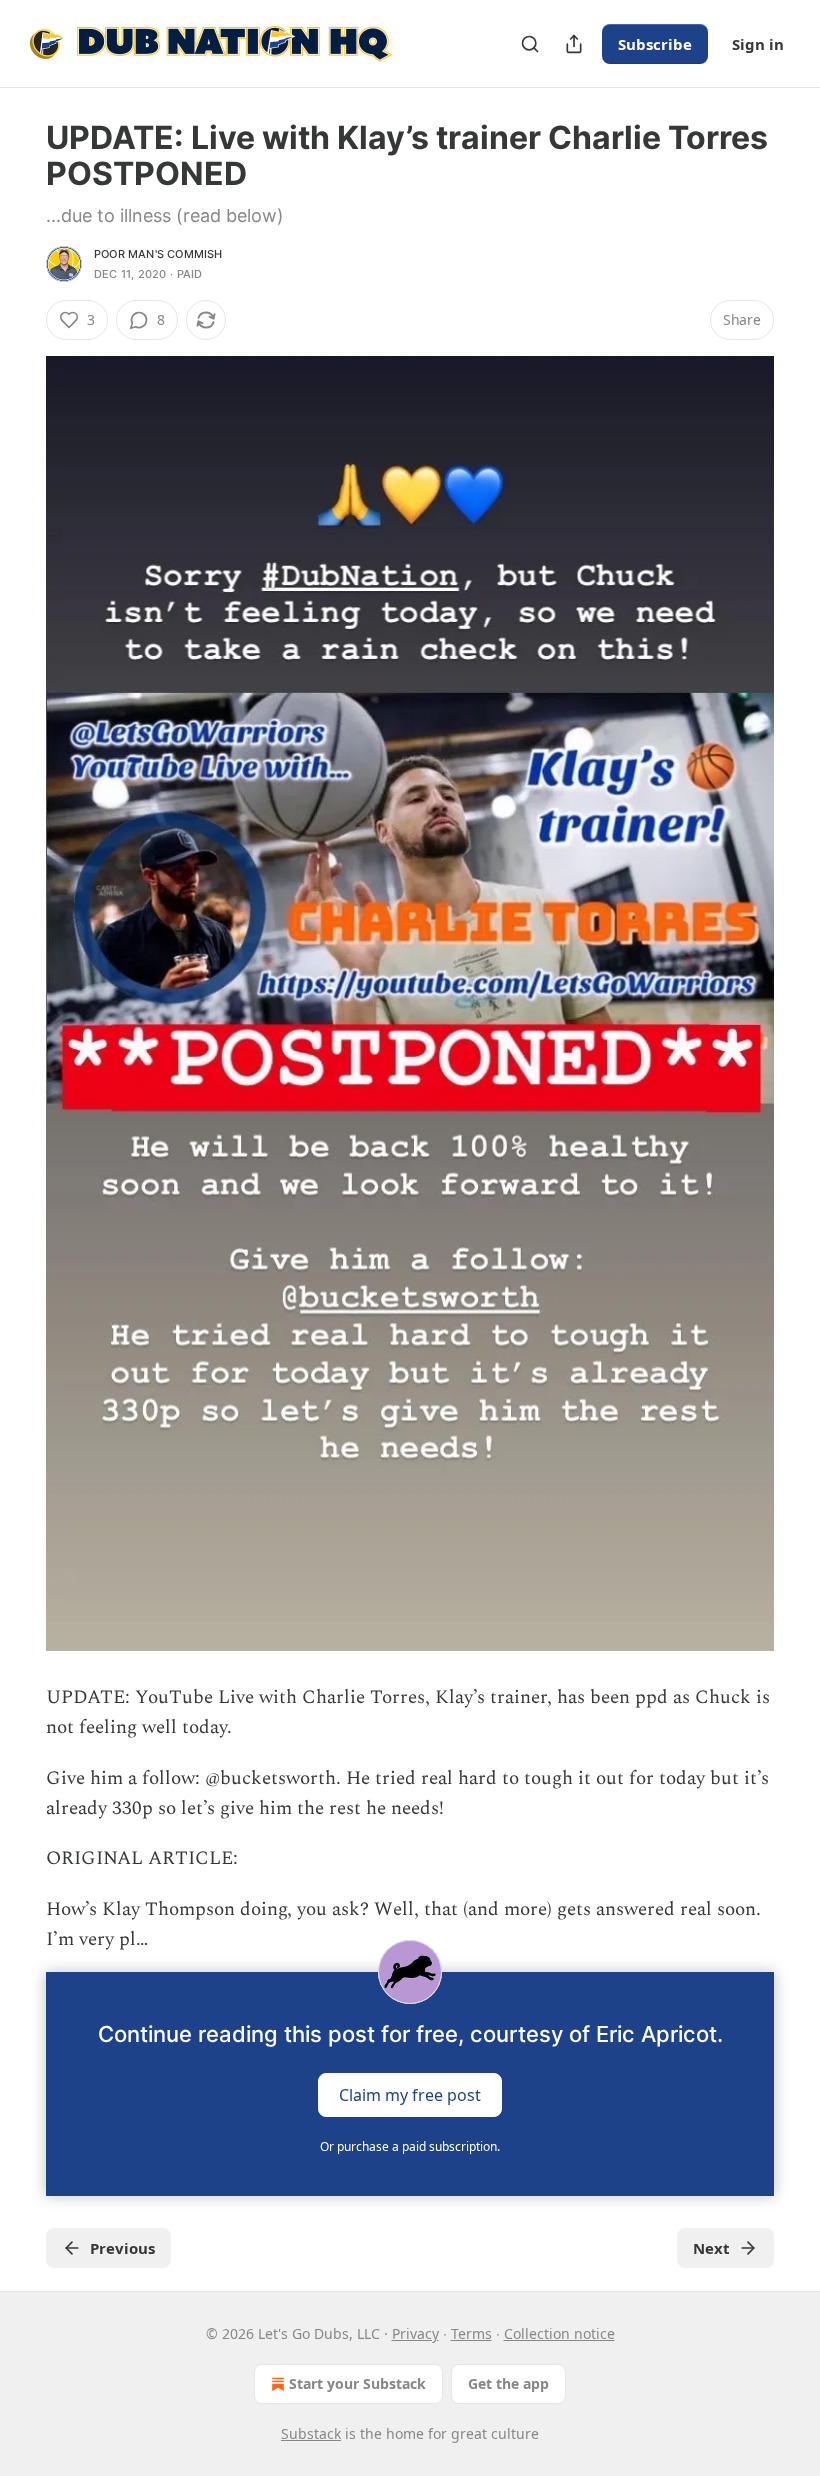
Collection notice (559, 2333)
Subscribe (655, 44)
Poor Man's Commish (158, 254)
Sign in (758, 44)
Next (711, 2248)
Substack (311, 2433)
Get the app (508, 2383)
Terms (471, 2333)
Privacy (415, 2333)
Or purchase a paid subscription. (410, 2146)
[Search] (530, 44)
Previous (122, 2248)
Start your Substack (357, 2383)
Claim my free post (410, 2094)
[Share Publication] (574, 44)
